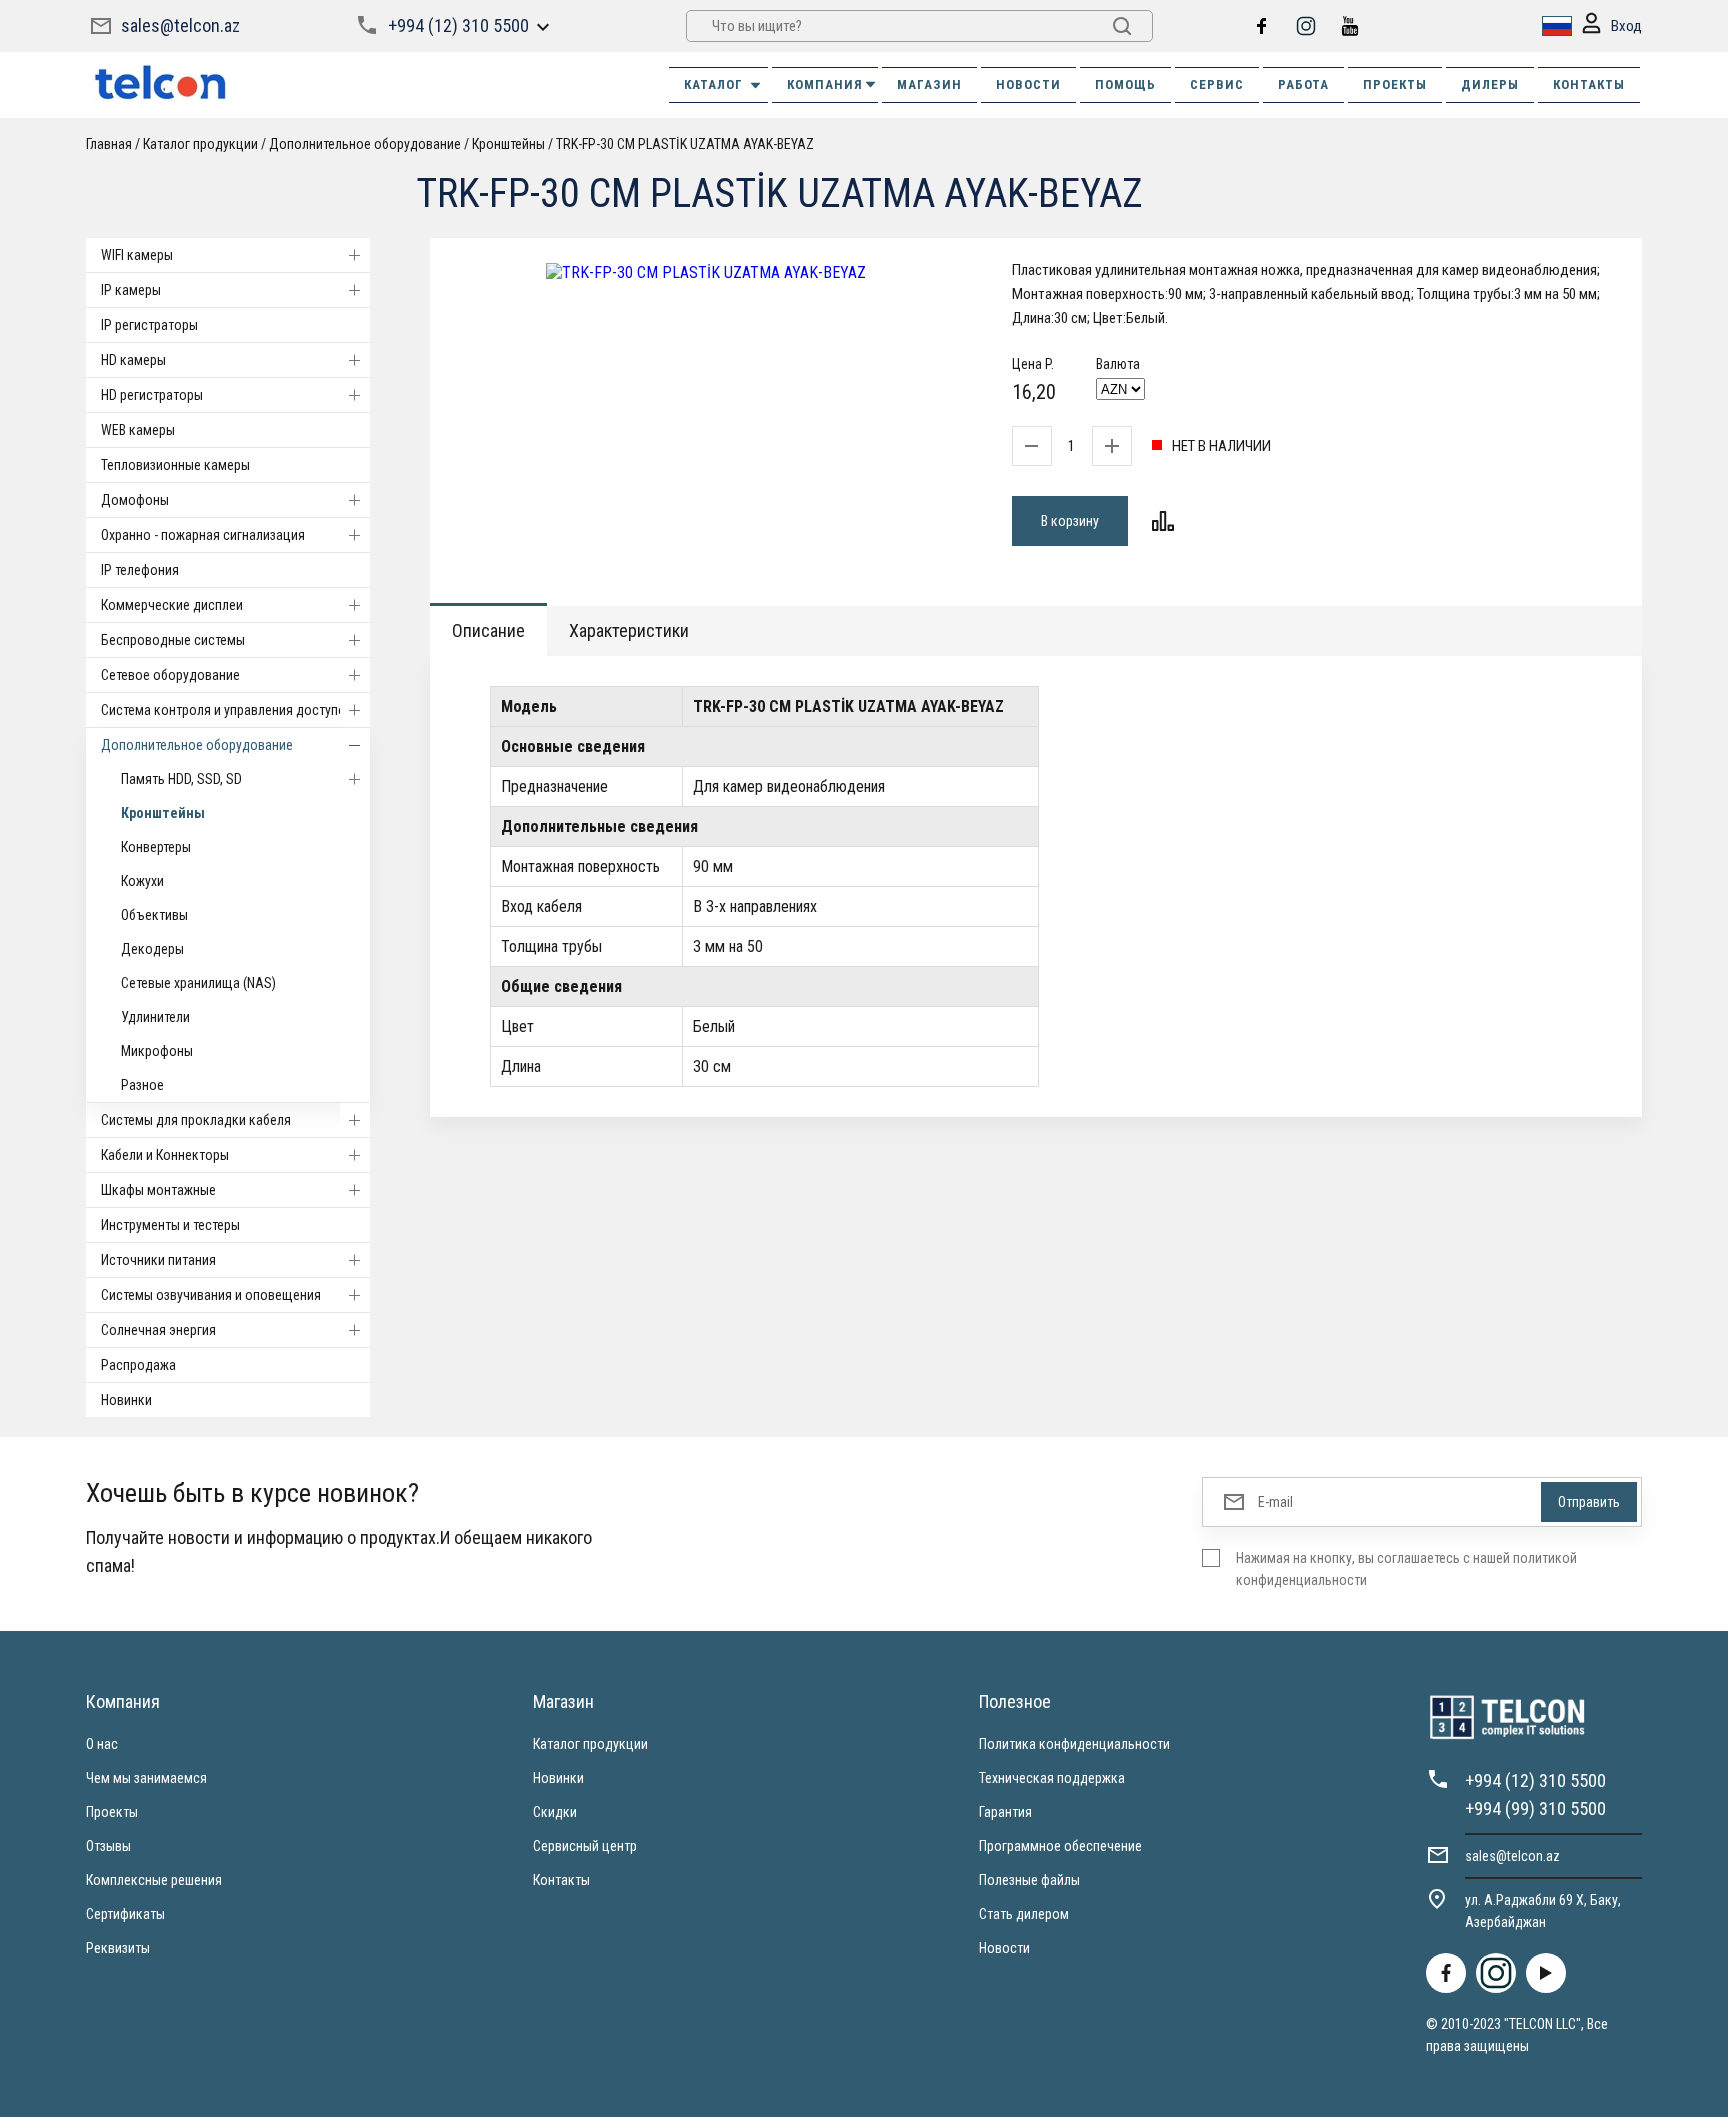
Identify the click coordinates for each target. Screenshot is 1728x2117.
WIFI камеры (137, 255)
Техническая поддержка (1052, 1778)
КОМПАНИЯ (825, 84)
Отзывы (108, 1846)
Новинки (126, 1400)
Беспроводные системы (173, 640)
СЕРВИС (1217, 84)
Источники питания (158, 1260)
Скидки (555, 1812)
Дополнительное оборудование (197, 745)
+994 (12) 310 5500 (458, 25)
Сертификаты (125, 1914)
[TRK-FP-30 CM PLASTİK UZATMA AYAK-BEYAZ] (705, 272)
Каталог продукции (590, 1744)
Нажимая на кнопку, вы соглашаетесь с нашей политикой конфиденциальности (1406, 1569)
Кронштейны (163, 813)
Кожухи (142, 881)
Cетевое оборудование (170, 675)
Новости (1004, 1948)
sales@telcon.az (180, 25)
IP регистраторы (149, 325)
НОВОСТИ (1028, 84)
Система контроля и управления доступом (228, 710)
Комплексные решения (154, 1880)
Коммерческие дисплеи (172, 605)
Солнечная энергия (158, 1330)
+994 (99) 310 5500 (1535, 1808)
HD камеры (133, 360)
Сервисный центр (585, 1846)
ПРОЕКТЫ (1395, 84)
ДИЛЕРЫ (1490, 84)
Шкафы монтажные (158, 1190)
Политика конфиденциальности (1074, 1744)
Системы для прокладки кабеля (196, 1120)
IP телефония (140, 570)
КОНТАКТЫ (1589, 84)
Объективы (154, 915)
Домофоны (135, 500)
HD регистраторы (152, 395)
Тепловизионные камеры (175, 465)
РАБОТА (1303, 84)
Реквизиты (118, 1948)
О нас (102, 1744)
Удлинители (155, 1017)
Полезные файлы (1029, 1880)
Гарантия (1005, 1812)
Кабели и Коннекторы (165, 1155)
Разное (142, 1085)
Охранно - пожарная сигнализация (203, 535)
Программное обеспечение (1060, 1846)
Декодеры (152, 949)
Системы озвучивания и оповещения (211, 1295)
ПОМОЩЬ (1125, 84)
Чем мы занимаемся (146, 1778)
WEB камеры (138, 430)
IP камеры (131, 290)
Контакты (561, 1880)
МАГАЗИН (929, 84)
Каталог (713, 84)
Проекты (112, 1812)
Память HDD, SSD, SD (181, 779)
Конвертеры (156, 847)
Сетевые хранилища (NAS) (198, 983)
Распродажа (138, 1365)
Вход (1626, 26)
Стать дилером (1024, 1914)
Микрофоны (157, 1051)
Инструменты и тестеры (170, 1225)
